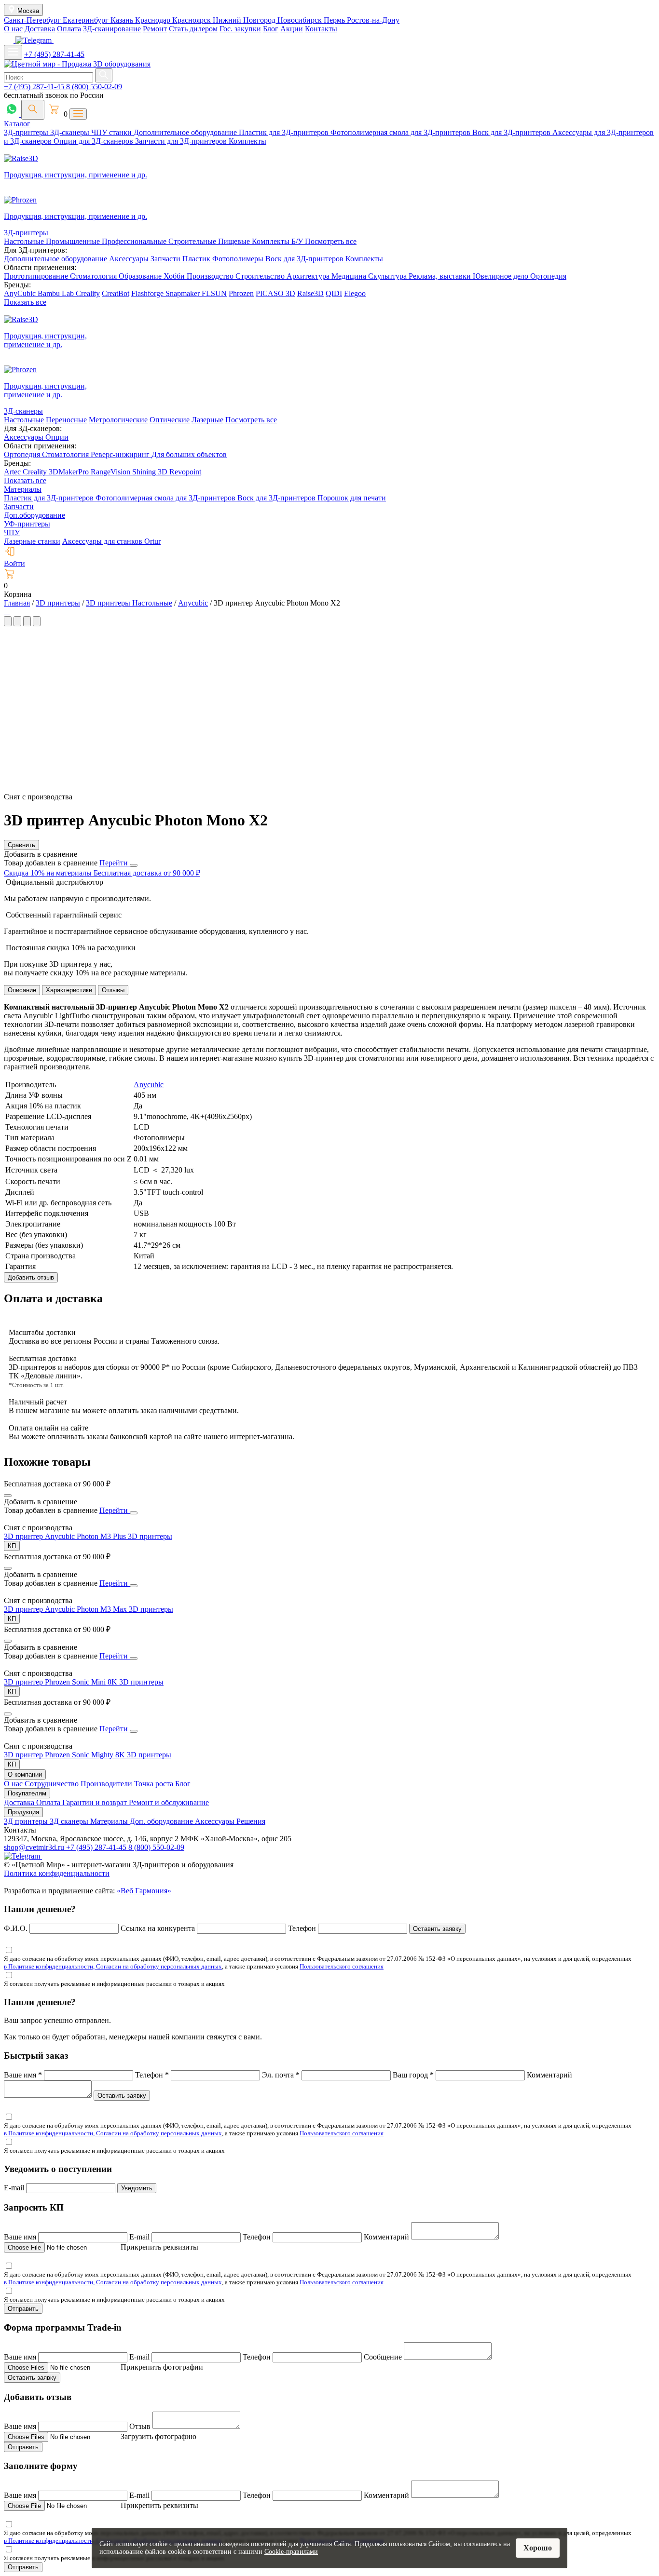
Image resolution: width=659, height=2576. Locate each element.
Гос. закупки (240, 29)
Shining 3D (151, 472)
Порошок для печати (352, 498)
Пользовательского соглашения (342, 1966)
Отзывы (113, 990)
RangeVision (111, 472)
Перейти (115, 863)
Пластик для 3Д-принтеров (285, 132)
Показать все (25, 302)
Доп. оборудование (162, 1821)
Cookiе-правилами (291, 2552)
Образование (141, 276)
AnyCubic (21, 293)
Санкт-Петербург (33, 20)
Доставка (40, 29)
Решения (251, 1821)
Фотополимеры (239, 259)
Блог (271, 29)
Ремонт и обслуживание (169, 1802)
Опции (57, 437)
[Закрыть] (134, 865)
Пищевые (235, 241)
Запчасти (166, 259)
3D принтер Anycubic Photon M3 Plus (66, 1536)
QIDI (334, 293)
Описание (22, 990)
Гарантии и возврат (96, 1802)
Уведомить (137, 2188)
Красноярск (192, 20)
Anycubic (149, 1085)
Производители (107, 1784)
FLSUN (214, 293)
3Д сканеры (70, 1821)
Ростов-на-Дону (373, 20)
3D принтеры (150, 1536)
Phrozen (241, 293)
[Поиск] (33, 110)
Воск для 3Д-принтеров (512, 132)
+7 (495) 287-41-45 (54, 54)
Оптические (170, 420)
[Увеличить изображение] (5, 612)
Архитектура (309, 276)
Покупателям (27, 1793)
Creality (88, 293)
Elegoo (355, 293)
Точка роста (155, 1784)
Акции (292, 29)
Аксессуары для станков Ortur (111, 541)
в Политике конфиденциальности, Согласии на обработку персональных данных (113, 1966)
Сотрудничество (53, 1784)
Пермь (335, 20)
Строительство (261, 276)
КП (12, 1546)
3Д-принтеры (27, 132)
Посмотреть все (331, 241)
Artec (13, 472)
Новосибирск (301, 20)
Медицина (350, 276)
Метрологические (118, 420)
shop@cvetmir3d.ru (35, 1847)
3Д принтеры (27, 1821)
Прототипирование (37, 276)
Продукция (23, 1812)
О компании (25, 1774)
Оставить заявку (437, 1929)
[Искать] (104, 75)
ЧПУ (12, 533)
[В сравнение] (8, 1496)
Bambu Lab (57, 293)
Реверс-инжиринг (121, 454)
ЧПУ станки (112, 132)
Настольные (25, 241)
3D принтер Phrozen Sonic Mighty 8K (65, 1755)
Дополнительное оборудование (186, 132)
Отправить (23, 2309)
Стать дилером (193, 29)
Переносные (66, 420)
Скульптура (388, 276)
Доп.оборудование (34, 515)
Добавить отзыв (31, 1277)
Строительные (193, 241)
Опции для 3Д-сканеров (94, 141)
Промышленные (74, 241)
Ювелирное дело (501, 276)
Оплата (69, 29)
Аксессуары (130, 259)
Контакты (321, 29)
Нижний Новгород (245, 20)
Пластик (197, 259)
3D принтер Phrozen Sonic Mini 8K (62, 1682)
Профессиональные (135, 241)
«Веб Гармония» (144, 1891)
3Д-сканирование (112, 29)
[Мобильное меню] (13, 52)
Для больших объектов (189, 454)
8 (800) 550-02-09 (94, 87)
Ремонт (155, 29)
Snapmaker (184, 293)
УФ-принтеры (27, 524)
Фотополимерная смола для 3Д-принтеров (401, 132)
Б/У (298, 241)
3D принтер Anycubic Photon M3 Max (66, 1609)
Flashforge (148, 293)
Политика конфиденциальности (57, 1873)
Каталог (17, 124)
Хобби (175, 276)
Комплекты (247, 141)
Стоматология (94, 276)
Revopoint (185, 472)
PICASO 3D (275, 293)
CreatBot (116, 293)
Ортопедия (548, 276)
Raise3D (310, 293)
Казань (123, 20)
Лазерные (207, 420)
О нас (13, 29)
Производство (211, 276)
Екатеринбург (87, 20)
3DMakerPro (70, 472)
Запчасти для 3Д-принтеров (182, 141)
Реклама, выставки (441, 276)
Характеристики (69, 990)
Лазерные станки (32, 541)
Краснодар (154, 20)
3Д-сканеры (71, 132)
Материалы (23, 489)
